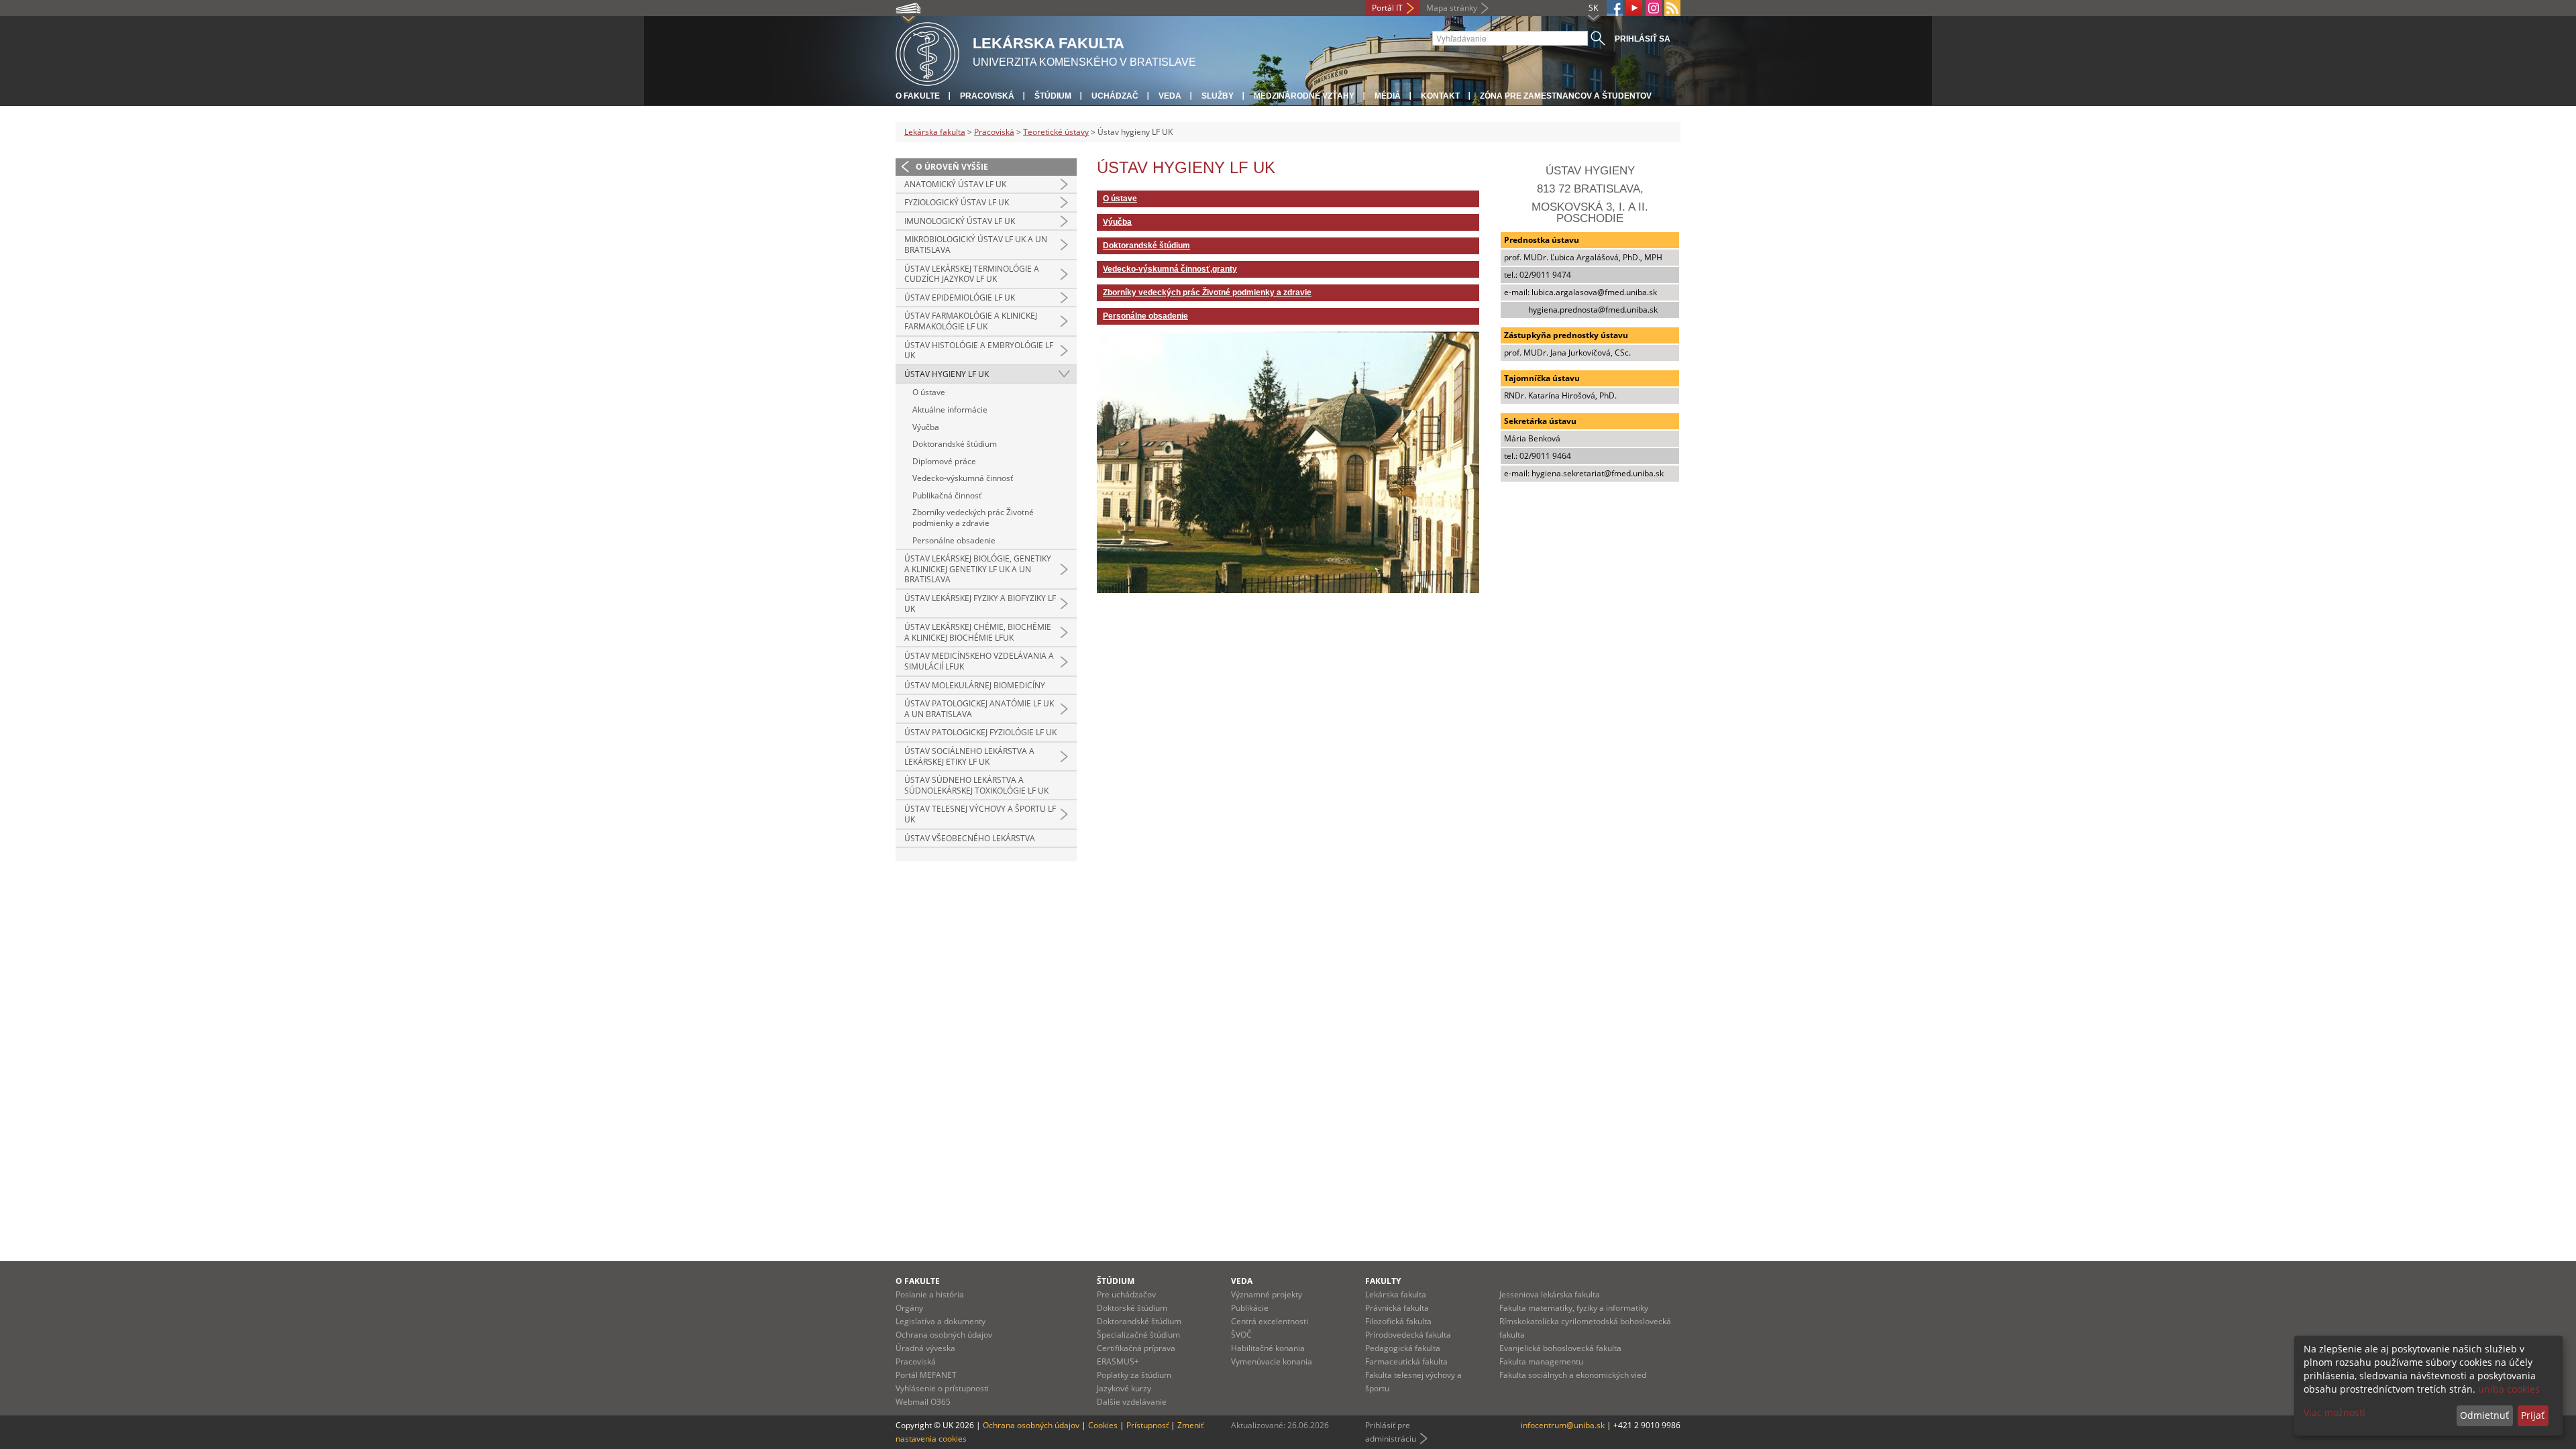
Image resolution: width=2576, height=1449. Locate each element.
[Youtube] (1634, 8)
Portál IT (1387, 8)
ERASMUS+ (1118, 1361)
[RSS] (1672, 8)
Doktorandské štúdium (955, 444)
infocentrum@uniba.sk (1563, 1425)
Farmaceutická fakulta (1406, 1361)
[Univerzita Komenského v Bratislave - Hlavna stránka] (927, 52)
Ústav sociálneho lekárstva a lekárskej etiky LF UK (969, 756)
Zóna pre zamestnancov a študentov (1566, 96)
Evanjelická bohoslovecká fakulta (1560, 1348)
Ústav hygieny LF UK (947, 374)
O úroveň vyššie (952, 167)
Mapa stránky (1452, 8)
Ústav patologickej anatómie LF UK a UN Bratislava (979, 709)
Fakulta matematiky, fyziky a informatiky (1574, 1308)
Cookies (1103, 1425)
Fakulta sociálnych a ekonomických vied (1573, 1375)
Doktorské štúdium (1132, 1308)
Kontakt (1440, 96)
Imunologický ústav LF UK (960, 221)
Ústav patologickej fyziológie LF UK (980, 732)
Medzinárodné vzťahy (1304, 96)
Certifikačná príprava (1136, 1348)
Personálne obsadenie (954, 540)
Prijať (2533, 1415)
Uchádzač (1115, 96)
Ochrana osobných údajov (944, 1335)
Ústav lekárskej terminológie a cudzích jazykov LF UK (972, 274)
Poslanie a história (930, 1294)
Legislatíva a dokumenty (941, 1321)
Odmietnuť (2484, 1415)
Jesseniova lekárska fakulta (1550, 1294)
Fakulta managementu (1541, 1361)
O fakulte (918, 96)
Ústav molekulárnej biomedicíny (975, 685)
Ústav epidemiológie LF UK (960, 298)
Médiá (1388, 96)
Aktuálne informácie (950, 410)
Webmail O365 (923, 1402)
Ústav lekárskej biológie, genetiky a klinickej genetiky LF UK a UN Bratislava (978, 569)
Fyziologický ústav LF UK (957, 202)
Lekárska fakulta (935, 132)
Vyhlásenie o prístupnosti (942, 1388)
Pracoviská (987, 96)
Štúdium (1053, 96)
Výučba (926, 427)
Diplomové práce (944, 461)
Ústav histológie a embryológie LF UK (979, 351)
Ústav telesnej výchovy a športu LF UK (980, 814)
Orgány (909, 1308)
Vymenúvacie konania (1272, 1361)
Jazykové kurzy (1124, 1388)
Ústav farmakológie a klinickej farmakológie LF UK (971, 321)
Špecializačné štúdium (1138, 1335)
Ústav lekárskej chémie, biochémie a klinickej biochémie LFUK (978, 632)
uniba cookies (2509, 1389)
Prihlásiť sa (1643, 39)
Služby (1218, 96)
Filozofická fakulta (1398, 1321)
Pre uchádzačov (1126, 1294)
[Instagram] (1654, 8)
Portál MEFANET (926, 1375)
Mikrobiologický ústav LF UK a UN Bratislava (976, 245)
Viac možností (2334, 1412)
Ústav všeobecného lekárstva (970, 838)
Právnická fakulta (1397, 1308)
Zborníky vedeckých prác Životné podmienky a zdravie (973, 518)
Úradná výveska (925, 1348)
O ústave (929, 392)
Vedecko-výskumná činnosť (963, 478)
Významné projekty (1267, 1294)
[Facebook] (1615, 8)
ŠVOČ (1241, 1335)
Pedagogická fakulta (1403, 1348)
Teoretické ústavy (1056, 132)
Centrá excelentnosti (1270, 1321)
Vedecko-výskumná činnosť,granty (1170, 269)
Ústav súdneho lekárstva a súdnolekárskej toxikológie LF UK (976, 785)
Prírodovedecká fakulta (1408, 1335)
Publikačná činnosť (947, 495)
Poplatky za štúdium (1134, 1375)
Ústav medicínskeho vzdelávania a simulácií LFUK (979, 661)
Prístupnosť (1147, 1425)
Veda (1170, 96)
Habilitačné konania (1268, 1348)
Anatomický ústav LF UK (955, 184)
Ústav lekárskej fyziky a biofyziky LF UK (980, 603)
